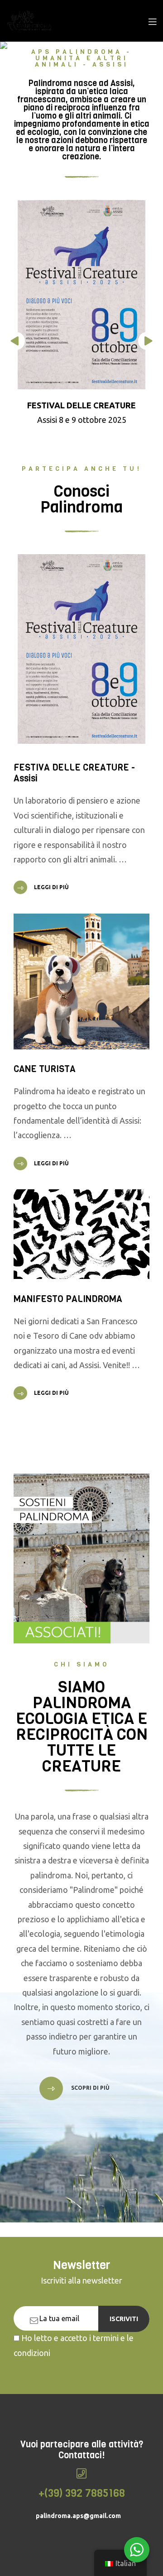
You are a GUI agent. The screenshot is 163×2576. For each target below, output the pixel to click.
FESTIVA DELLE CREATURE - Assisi (74, 773)
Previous (16, 341)
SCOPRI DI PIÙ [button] (90, 2088)
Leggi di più (51, 887)
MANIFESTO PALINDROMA (68, 1299)
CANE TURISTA (45, 1069)
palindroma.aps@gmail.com (78, 2516)
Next (147, 341)
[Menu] (152, 21)
